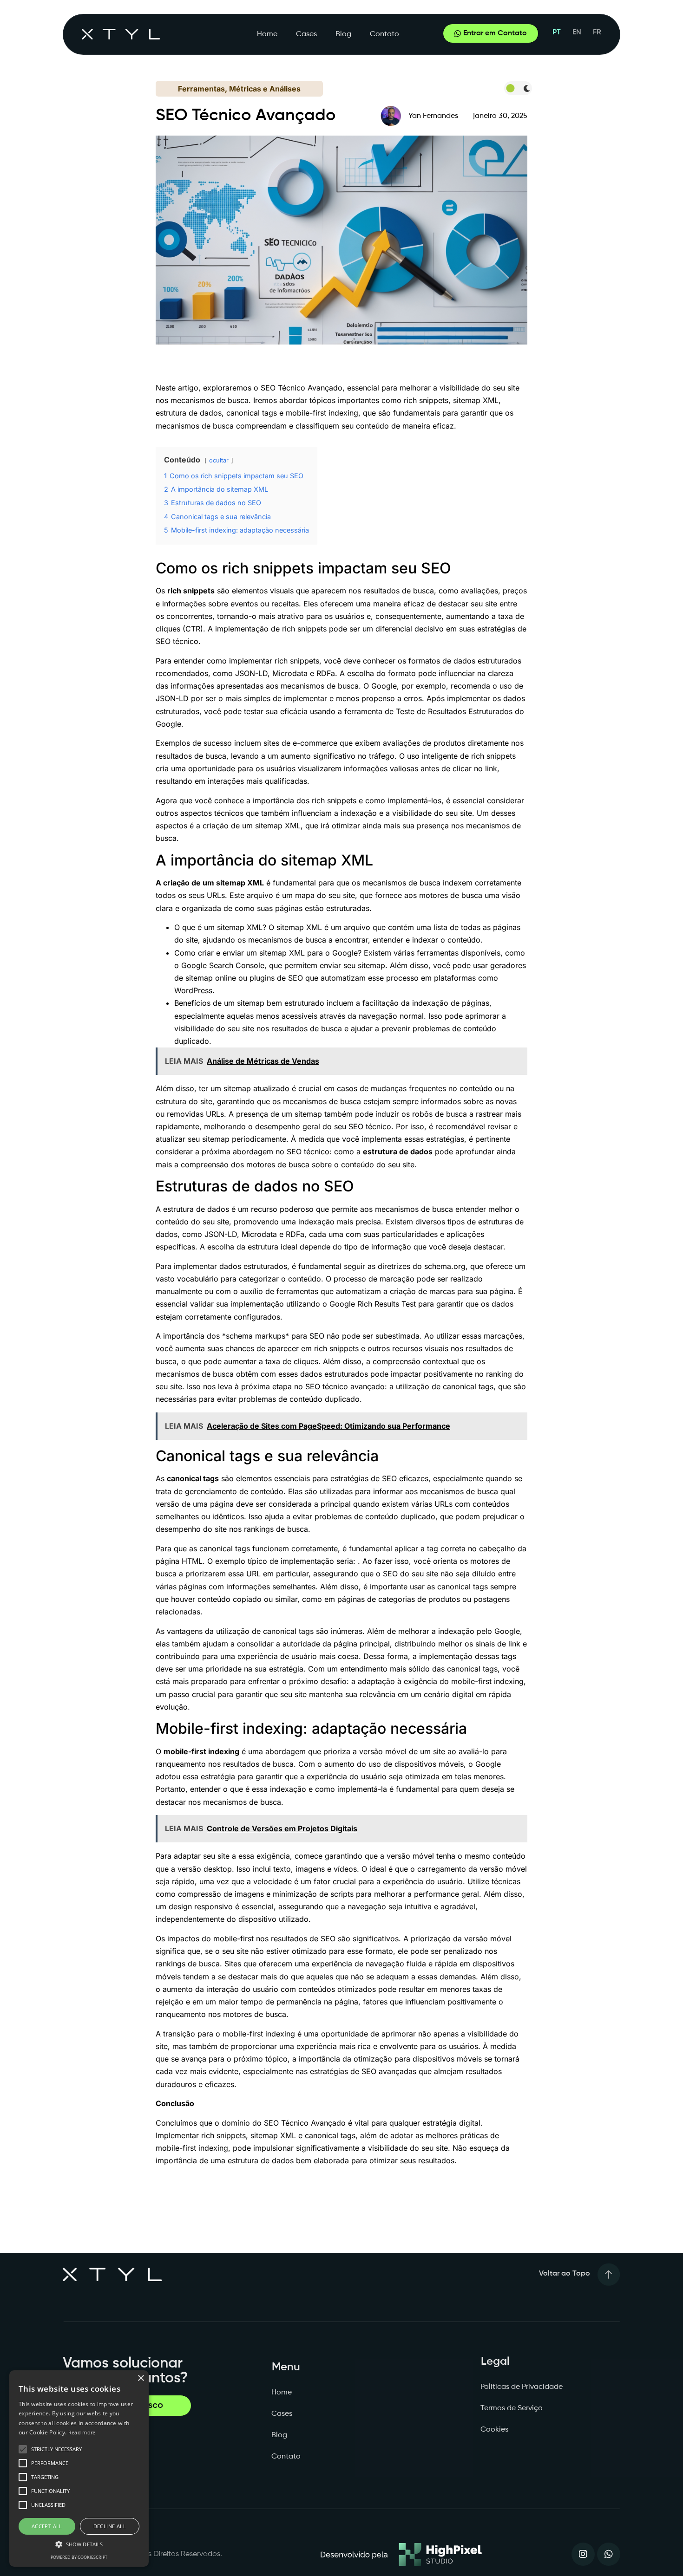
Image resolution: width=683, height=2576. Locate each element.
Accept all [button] (47, 2526)
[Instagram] (583, 2554)
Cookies (494, 2430)
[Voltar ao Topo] (609, 2275)
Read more (82, 2432)
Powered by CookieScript (79, 2557)
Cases (306, 34)
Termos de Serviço (512, 2408)
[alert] (79, 2469)
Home (267, 34)
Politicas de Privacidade (522, 2387)
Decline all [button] (110, 2526)
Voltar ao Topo (565, 2274)
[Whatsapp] (609, 2554)
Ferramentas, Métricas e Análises (239, 89)
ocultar (219, 460)
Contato (384, 34)
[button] (79, 2544)
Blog (343, 34)
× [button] (141, 2378)
